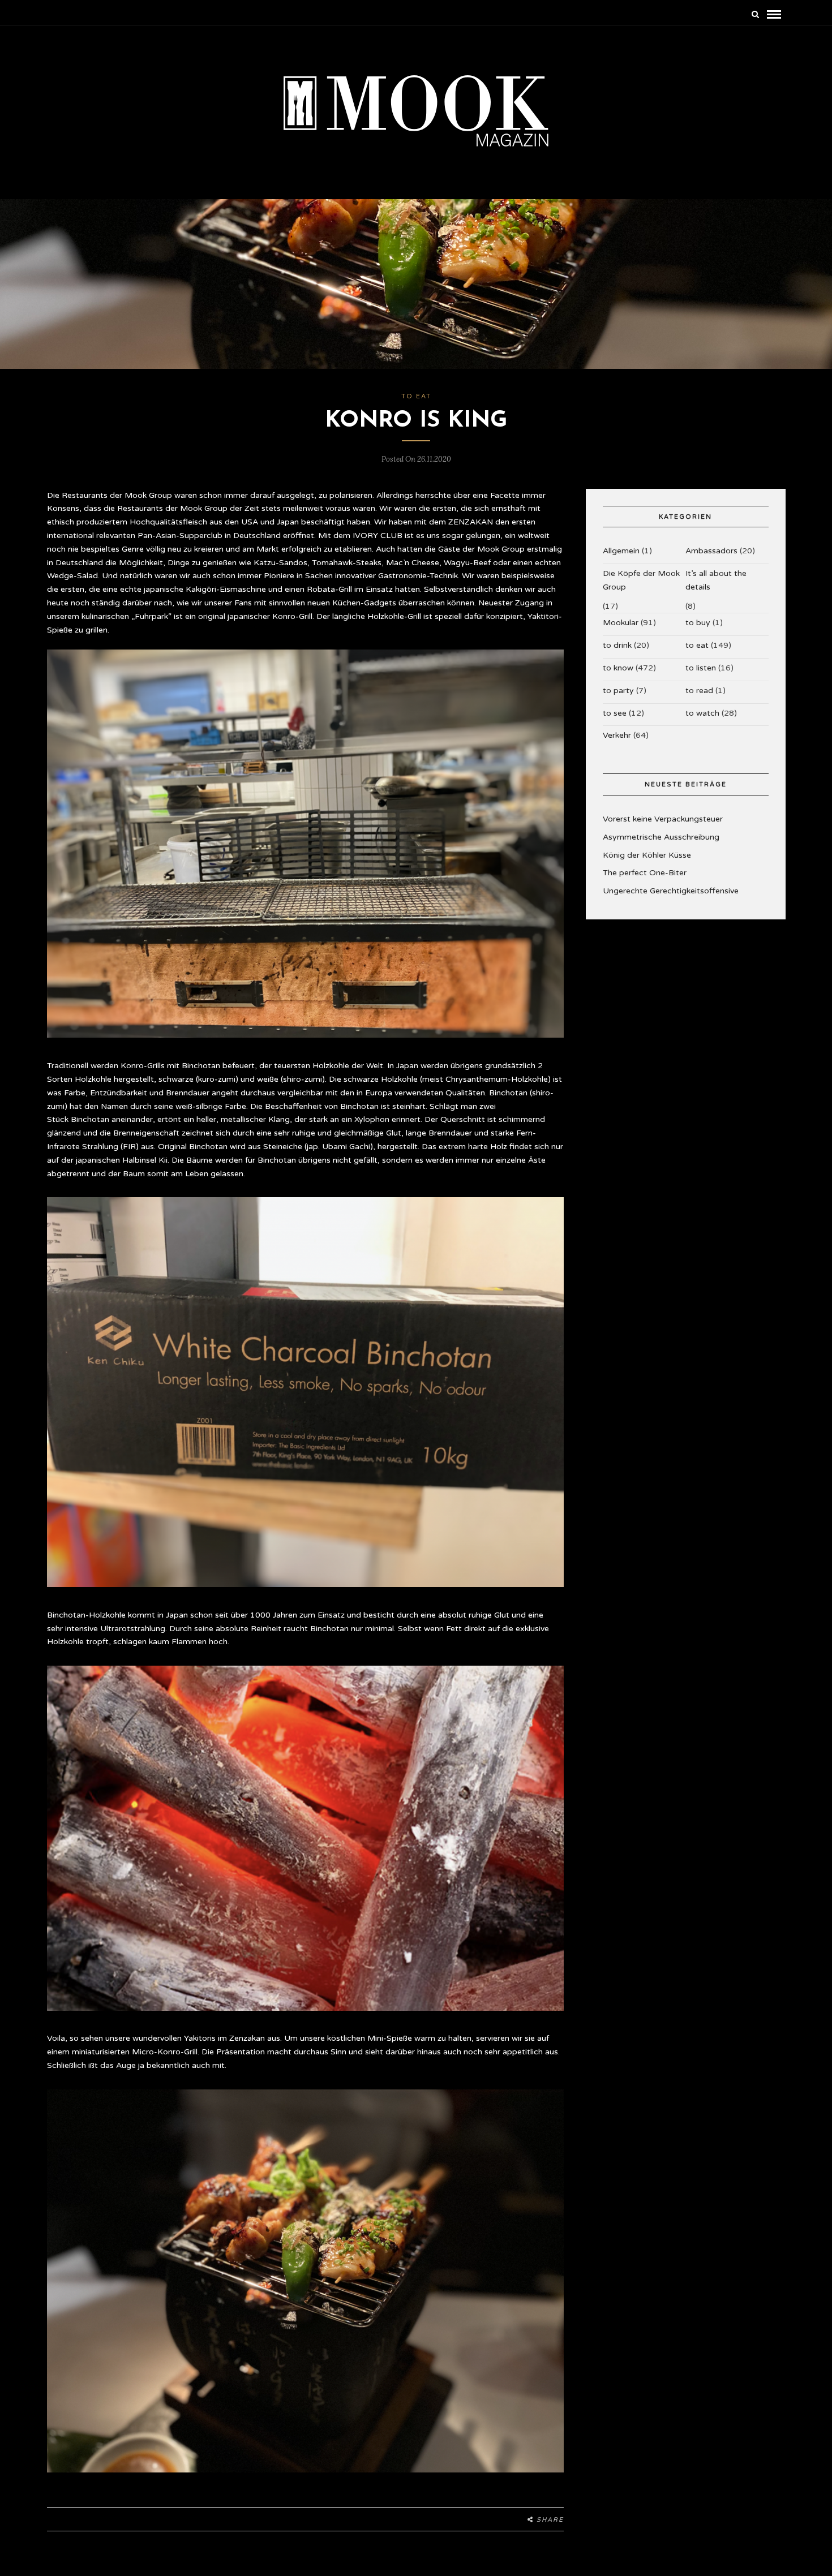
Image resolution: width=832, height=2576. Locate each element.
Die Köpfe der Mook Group (641, 580)
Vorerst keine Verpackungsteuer (663, 819)
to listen (701, 668)
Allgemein (621, 551)
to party (618, 691)
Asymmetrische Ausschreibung (661, 837)
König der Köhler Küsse (647, 855)
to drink (617, 645)
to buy (698, 623)
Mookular (621, 623)
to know (618, 668)
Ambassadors (711, 551)
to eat (416, 396)
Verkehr (617, 735)
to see (615, 713)
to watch (702, 713)
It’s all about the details (716, 580)
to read (699, 691)
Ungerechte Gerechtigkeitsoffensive (671, 891)
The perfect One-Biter (645, 873)
